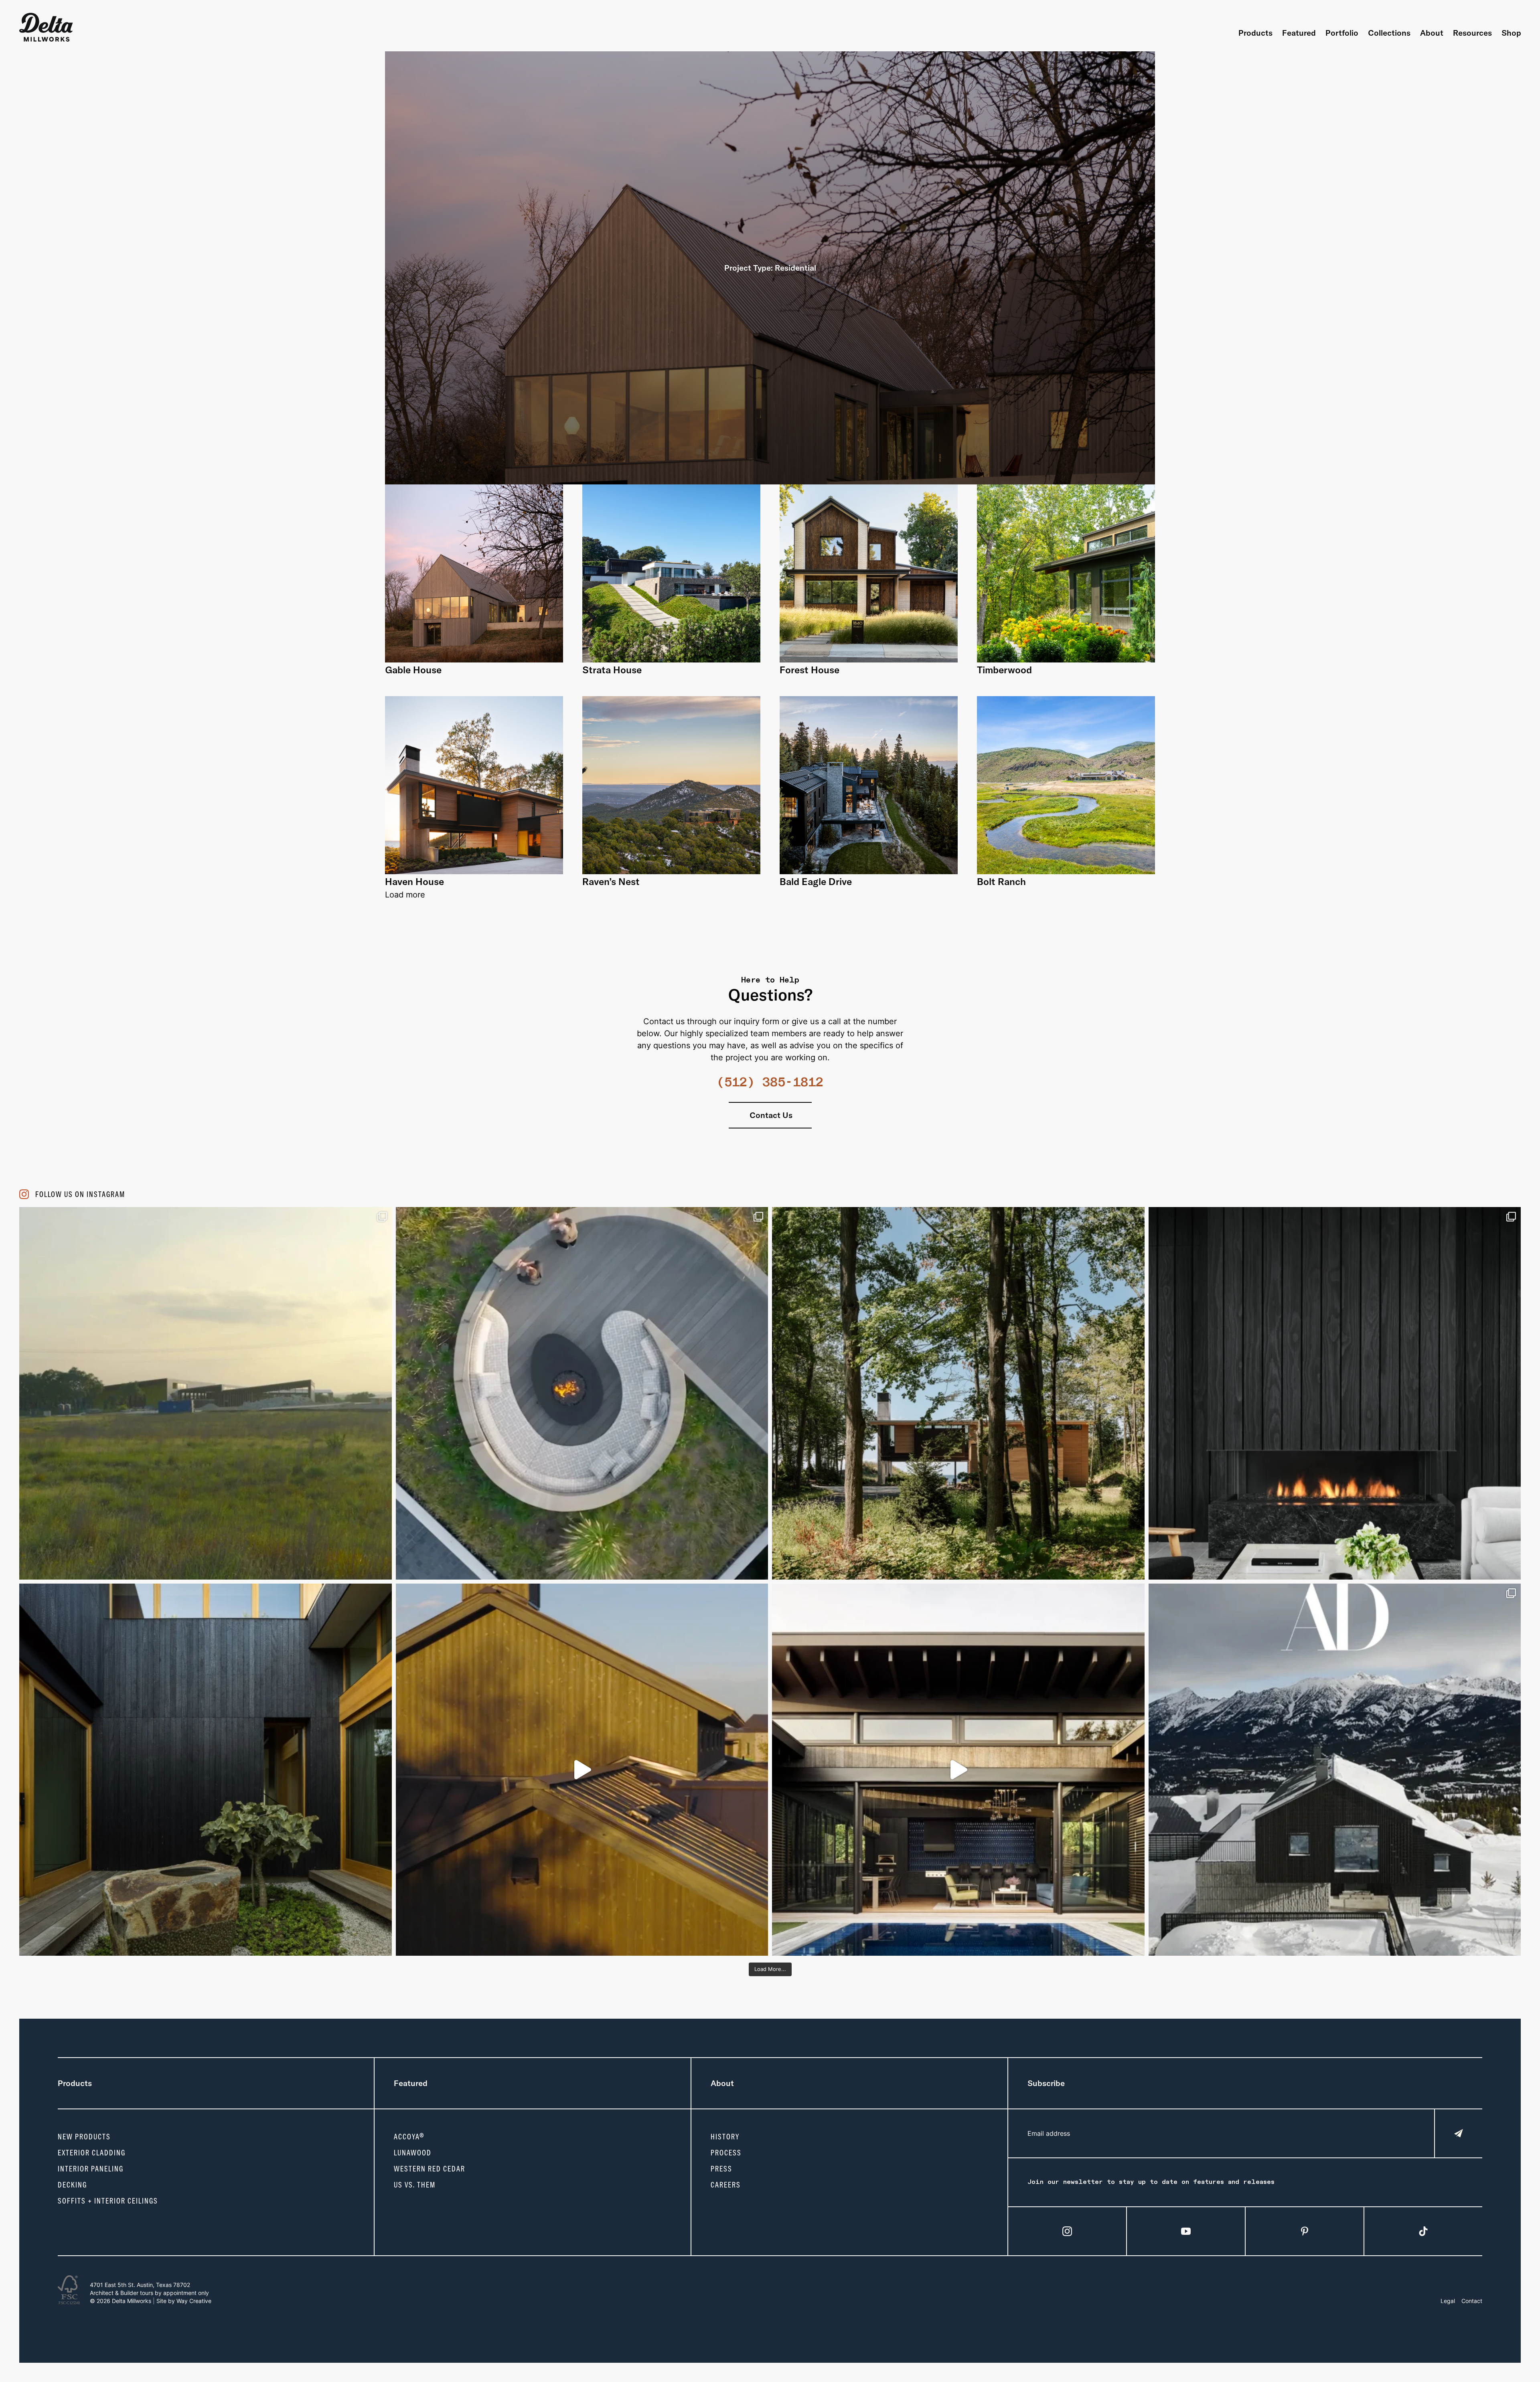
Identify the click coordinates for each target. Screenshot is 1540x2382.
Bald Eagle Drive (816, 881)
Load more (405, 895)
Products (1255, 33)
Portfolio (1342, 33)
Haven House (414, 881)
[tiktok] (1423, 2231)
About (1432, 33)
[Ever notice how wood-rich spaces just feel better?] (206, 1770)
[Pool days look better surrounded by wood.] (958, 1770)
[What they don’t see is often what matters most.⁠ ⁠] (1335, 1393)
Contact (1472, 2301)
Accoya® (409, 2137)
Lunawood (413, 2153)
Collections (1389, 33)
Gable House (413, 670)
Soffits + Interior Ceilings (108, 2201)
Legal (1448, 2301)
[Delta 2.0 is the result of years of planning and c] (206, 1393)
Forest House (810, 670)
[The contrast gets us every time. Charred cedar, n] (582, 1770)
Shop (1511, 33)
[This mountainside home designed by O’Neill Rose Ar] (1335, 1770)
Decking (72, 2185)
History (725, 2137)
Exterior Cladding (92, 2153)
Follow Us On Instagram (80, 1194)
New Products (84, 2137)
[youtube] (1186, 2231)
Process (726, 2153)
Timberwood (1004, 670)
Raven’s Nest (611, 881)
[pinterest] (1305, 2231)
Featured (1299, 33)
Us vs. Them (415, 2185)
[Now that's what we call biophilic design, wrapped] (958, 1393)
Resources (1472, 33)
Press (721, 2169)
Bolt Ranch (1001, 881)
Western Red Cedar (430, 2169)
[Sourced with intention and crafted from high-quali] (582, 1393)
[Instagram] (1067, 2231)
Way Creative (194, 2301)
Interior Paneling (91, 2169)
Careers (726, 2185)
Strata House (612, 670)
